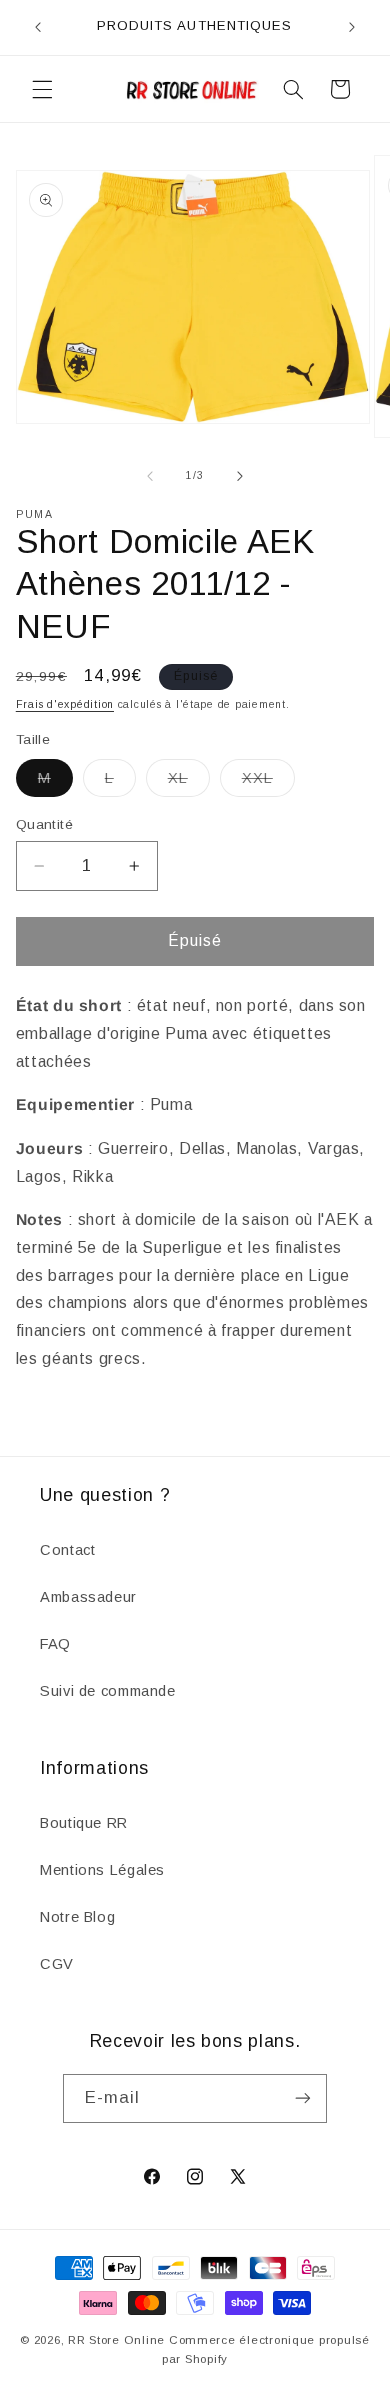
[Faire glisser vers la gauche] (150, 476)
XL (189, 783)
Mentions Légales (102, 1870)
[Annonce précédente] (38, 27)
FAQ (55, 1644)
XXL (268, 783)
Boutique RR (84, 1823)
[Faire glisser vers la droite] (240, 476)
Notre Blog (77, 1917)
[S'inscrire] (303, 2098)
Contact (67, 1550)
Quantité (44, 824)
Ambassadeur (88, 1597)
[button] (42, 89)
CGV (57, 1964)
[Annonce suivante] (352, 27)
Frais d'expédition (65, 704)
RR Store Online (116, 2340)
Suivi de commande (108, 1691)
